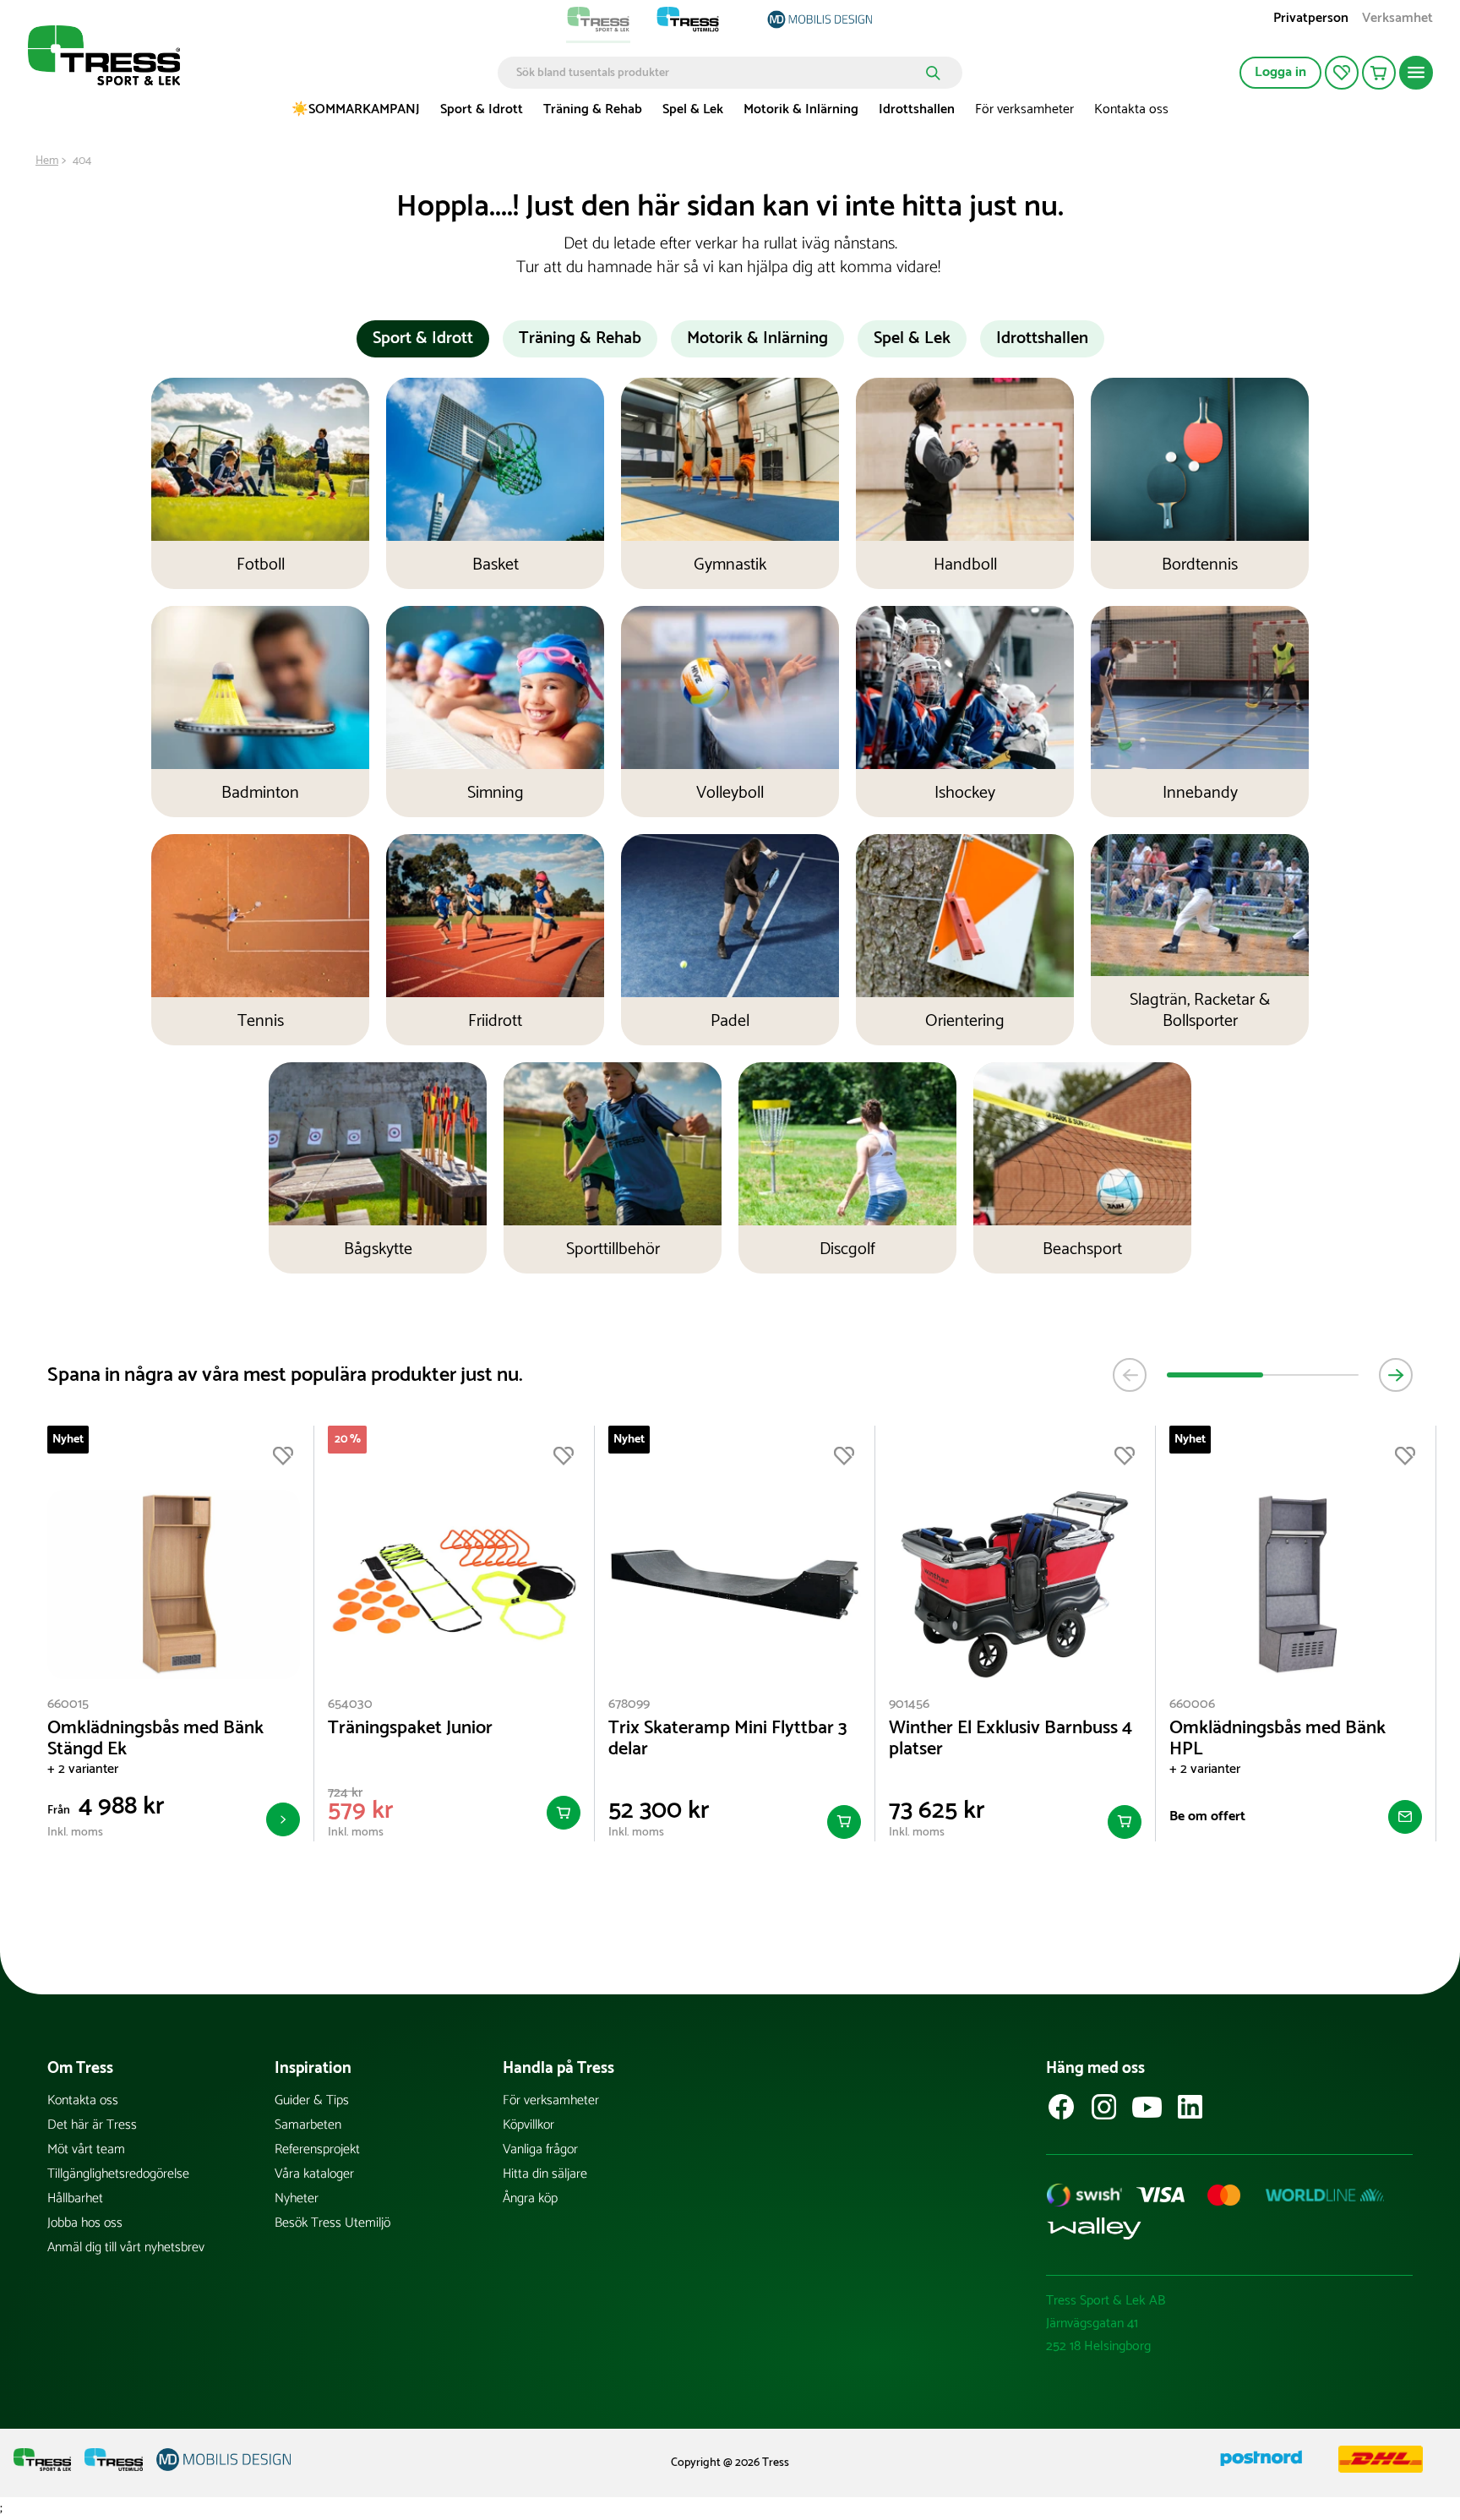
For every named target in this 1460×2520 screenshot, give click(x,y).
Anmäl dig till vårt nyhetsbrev (126, 2247)
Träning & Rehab (593, 109)
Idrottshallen (917, 109)
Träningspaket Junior (410, 1729)
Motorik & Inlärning (801, 109)
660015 (68, 1704)
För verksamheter (1024, 109)
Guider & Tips (312, 2100)
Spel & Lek (693, 109)
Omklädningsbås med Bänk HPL (1277, 1739)
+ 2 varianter (83, 1769)
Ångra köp (530, 2198)
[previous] (1130, 1375)
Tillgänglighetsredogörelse (118, 2174)
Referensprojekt (317, 2149)
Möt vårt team (86, 2149)
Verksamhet (1397, 20)
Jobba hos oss (85, 2223)
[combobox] (718, 73)
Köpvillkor (528, 2125)
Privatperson (1311, 20)
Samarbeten (308, 2125)
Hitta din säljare (545, 2174)
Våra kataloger (314, 2174)
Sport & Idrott (482, 109)
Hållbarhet (75, 2198)
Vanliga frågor (540, 2149)
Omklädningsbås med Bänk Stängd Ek (155, 1739)
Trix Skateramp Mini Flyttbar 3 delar (728, 1739)
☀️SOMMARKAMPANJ (356, 109)
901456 (909, 1704)
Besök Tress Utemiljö (332, 2223)
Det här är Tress (92, 2125)
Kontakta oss (1131, 109)
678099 (629, 1704)
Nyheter (297, 2198)
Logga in (1280, 72)
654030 (350, 1704)
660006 (1192, 1704)
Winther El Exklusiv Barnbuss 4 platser (1011, 1739)
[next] (1396, 1375)
